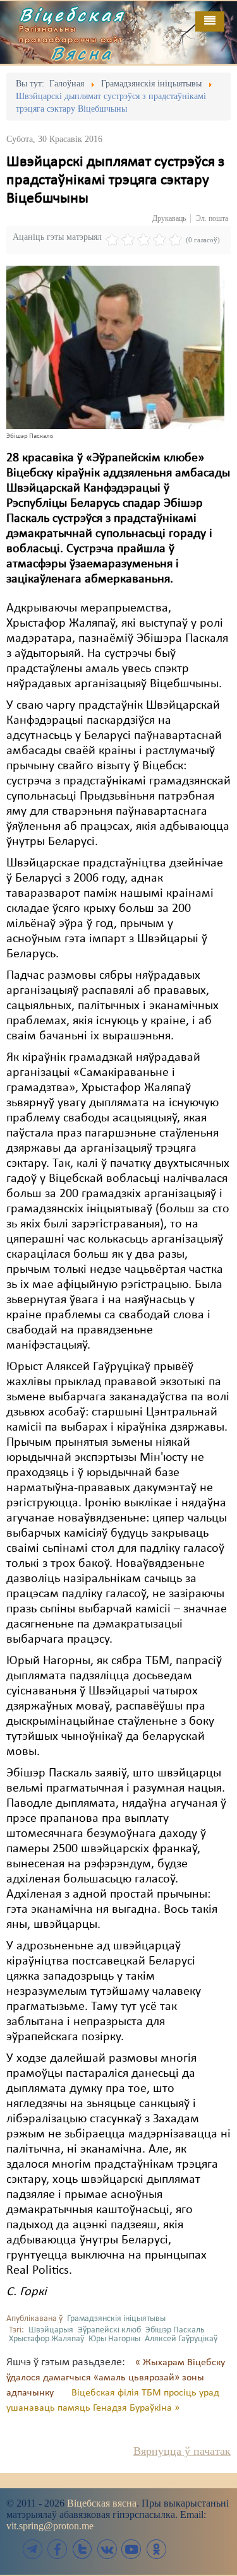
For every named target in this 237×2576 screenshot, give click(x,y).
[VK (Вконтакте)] (107, 2549)
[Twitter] (82, 2549)
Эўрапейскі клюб (109, 2330)
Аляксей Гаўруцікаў (181, 2339)
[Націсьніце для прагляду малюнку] (115, 347)
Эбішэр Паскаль (175, 2330)
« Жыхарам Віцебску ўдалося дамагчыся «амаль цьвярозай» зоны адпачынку (116, 2378)
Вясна (82, 53)
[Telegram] (33, 2549)
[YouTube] (131, 2549)
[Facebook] (58, 2549)
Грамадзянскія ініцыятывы (116, 2319)
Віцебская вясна (102, 2503)
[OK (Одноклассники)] (156, 2549)
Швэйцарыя (51, 2330)
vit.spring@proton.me (50, 2526)
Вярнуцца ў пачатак (182, 2451)
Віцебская (72, 15)
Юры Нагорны (114, 2339)
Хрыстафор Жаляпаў (46, 2339)
